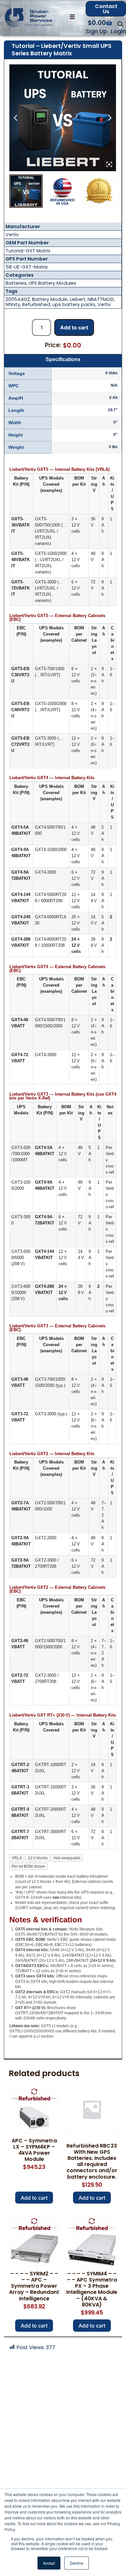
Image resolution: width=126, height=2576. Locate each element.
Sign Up (96, 31)
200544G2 (18, 299)
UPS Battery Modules (52, 283)
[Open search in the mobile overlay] (121, 24)
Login (118, 31)
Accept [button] (49, 2563)
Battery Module (50, 299)
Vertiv (12, 235)
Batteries (16, 283)
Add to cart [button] (34, 2198)
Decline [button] (77, 2563)
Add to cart (74, 327)
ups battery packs (74, 304)
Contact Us (106, 9)
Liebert (78, 299)
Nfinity (13, 304)
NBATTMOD (101, 299)
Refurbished (36, 304)
